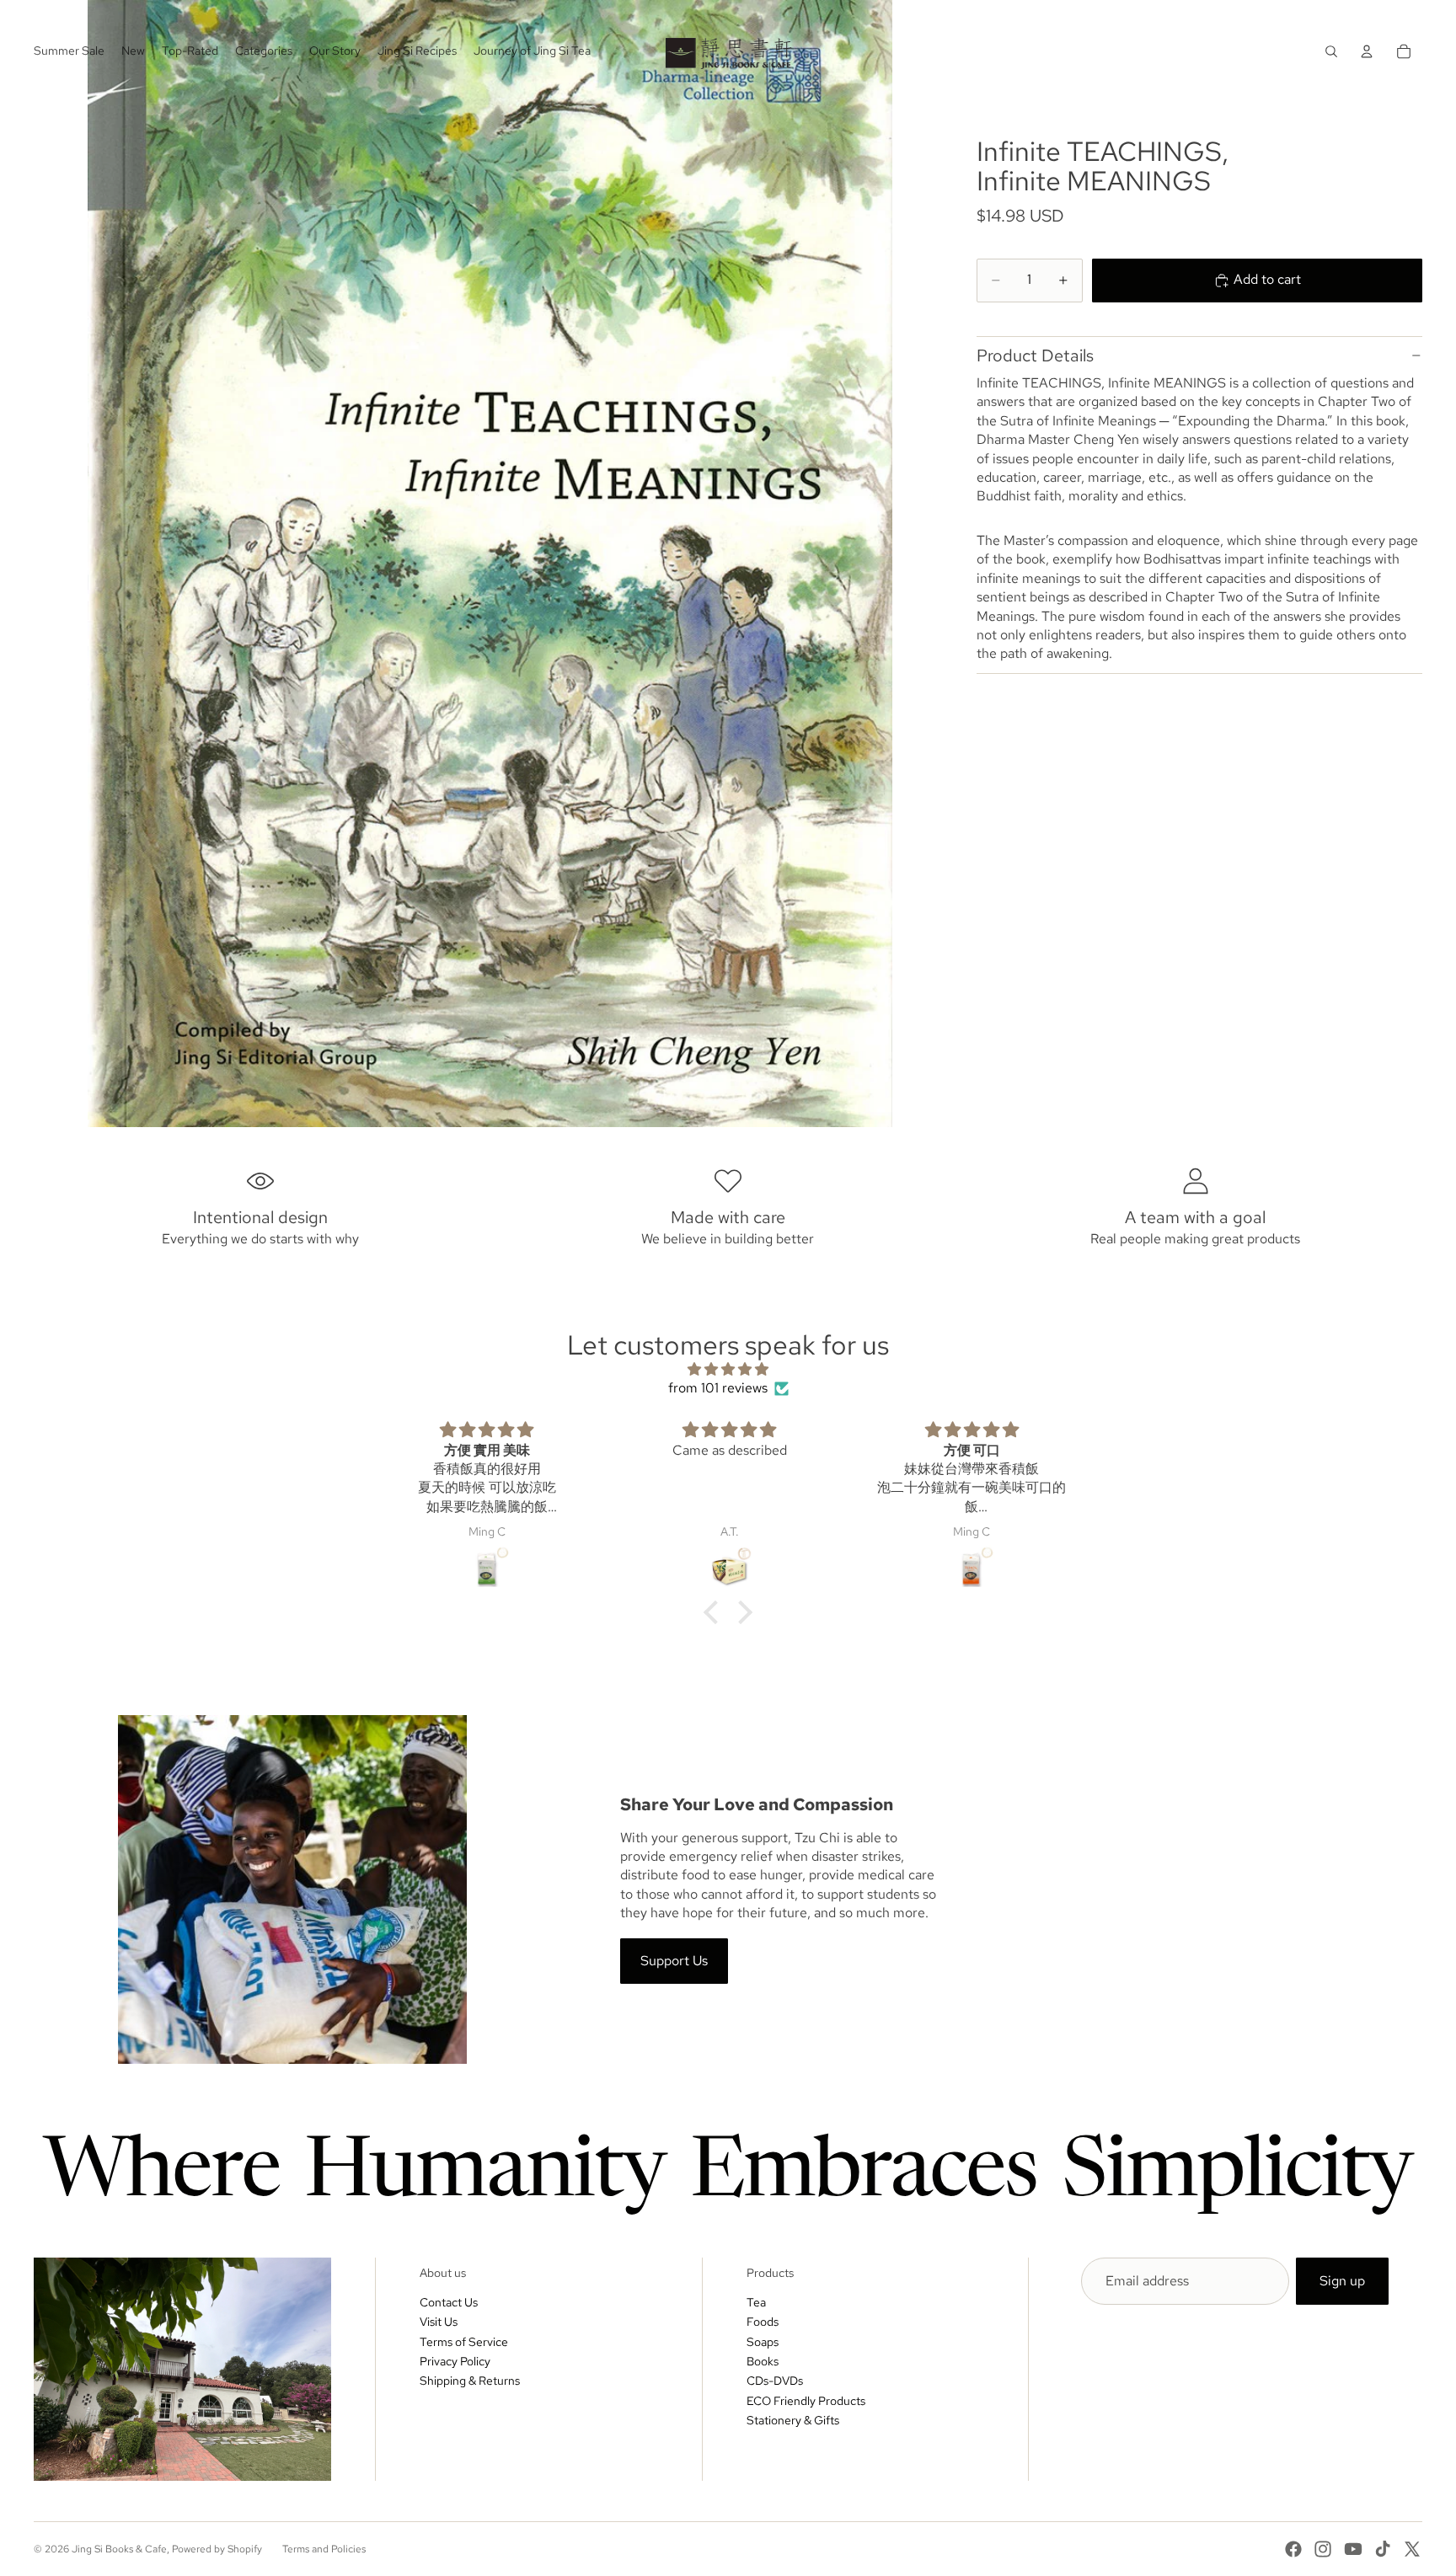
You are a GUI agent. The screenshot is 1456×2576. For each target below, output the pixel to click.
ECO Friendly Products (806, 2401)
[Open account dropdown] (1367, 51)
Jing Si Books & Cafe (119, 2549)
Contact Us (449, 2302)
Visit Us (439, 2322)
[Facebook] (1293, 2549)
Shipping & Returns (470, 2381)
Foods (763, 2322)
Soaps (763, 2342)
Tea (756, 2302)
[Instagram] (1323, 2549)
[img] (728, 1369)
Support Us (674, 1961)
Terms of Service (464, 2342)
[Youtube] (1353, 2549)
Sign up (1342, 2281)
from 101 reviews (718, 1388)
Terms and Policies (324, 2549)
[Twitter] (1412, 2549)
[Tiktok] (1383, 2549)
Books (763, 2361)
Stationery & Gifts (793, 2420)
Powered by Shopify (217, 2549)
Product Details (1035, 355)
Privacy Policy (455, 2361)
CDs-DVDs (775, 2381)
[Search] (1331, 51)
